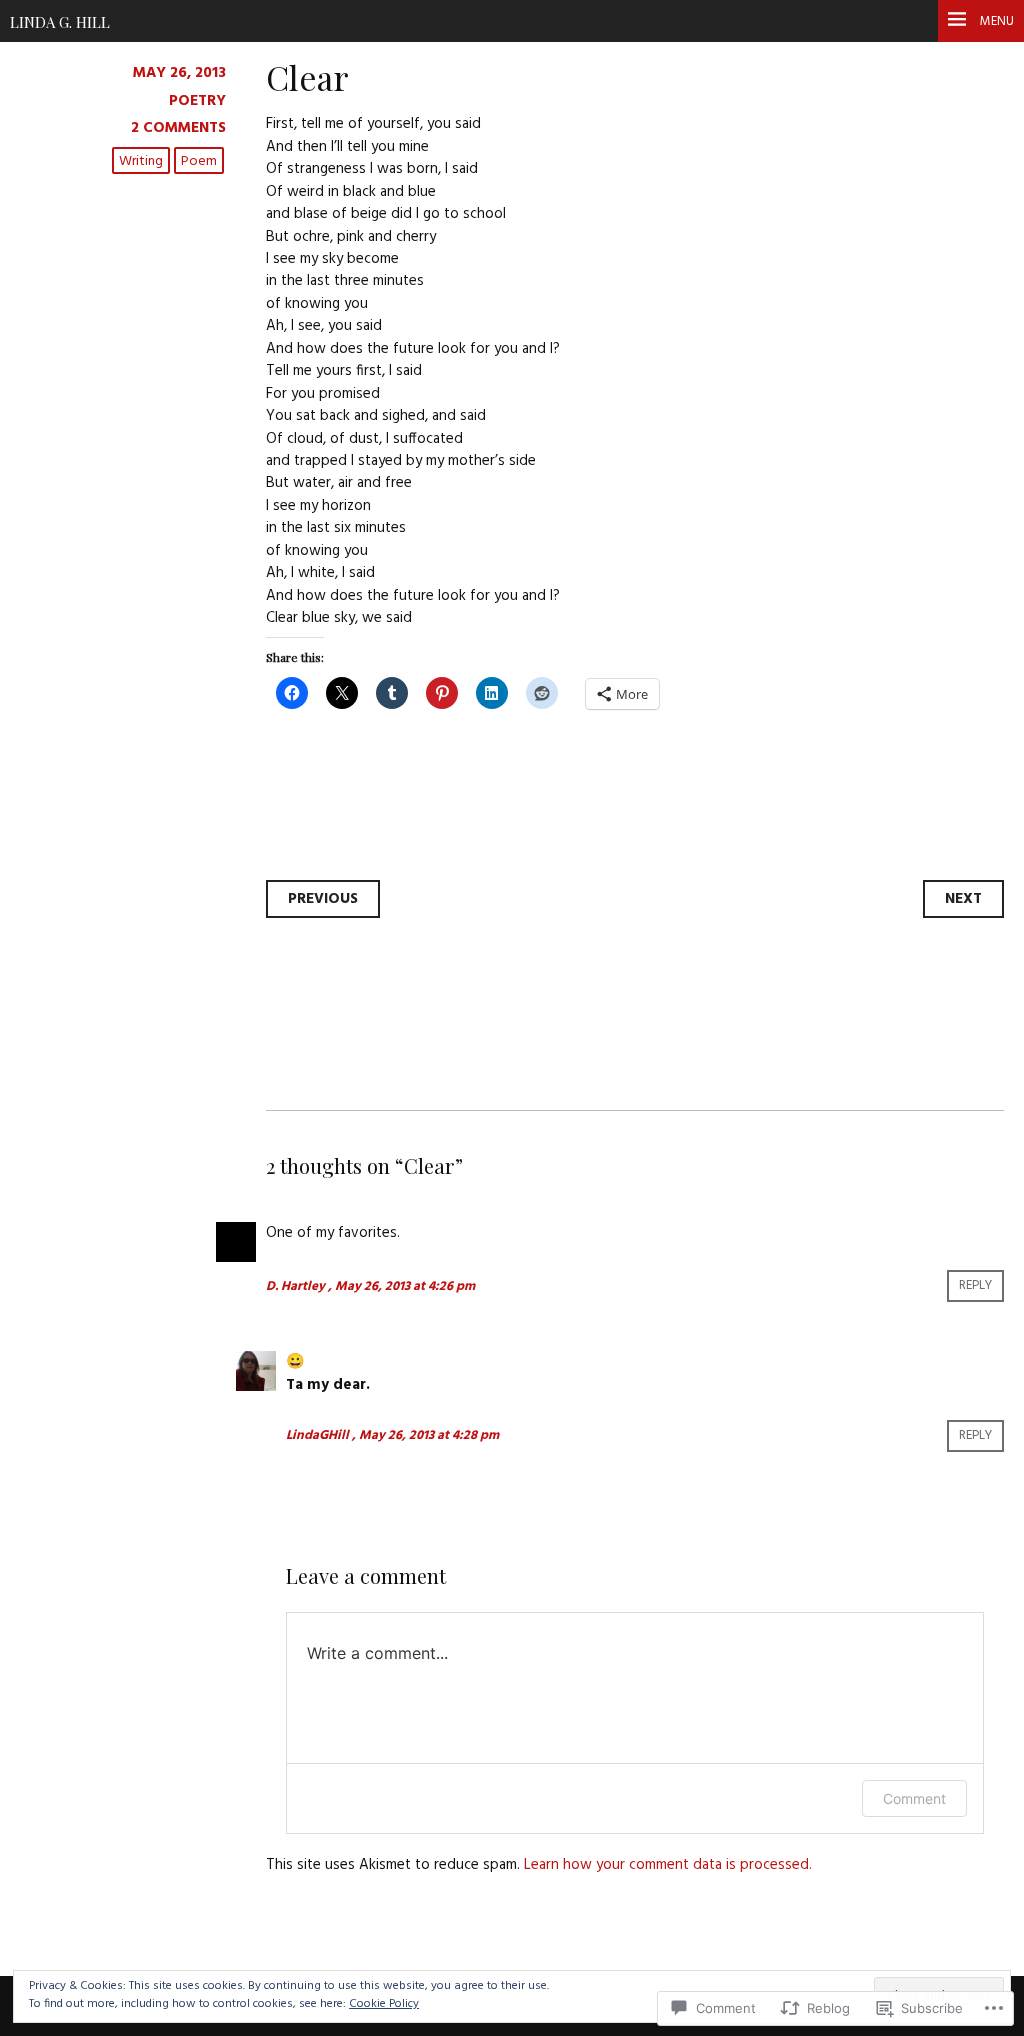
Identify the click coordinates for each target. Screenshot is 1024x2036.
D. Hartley (295, 1286)
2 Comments (178, 128)
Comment (914, 1798)
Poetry (197, 101)
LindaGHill (317, 1435)
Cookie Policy (384, 2004)
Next (963, 899)
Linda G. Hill (60, 22)
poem (199, 161)
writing (141, 161)
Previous (323, 899)
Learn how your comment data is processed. (668, 1865)
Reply (975, 1286)
